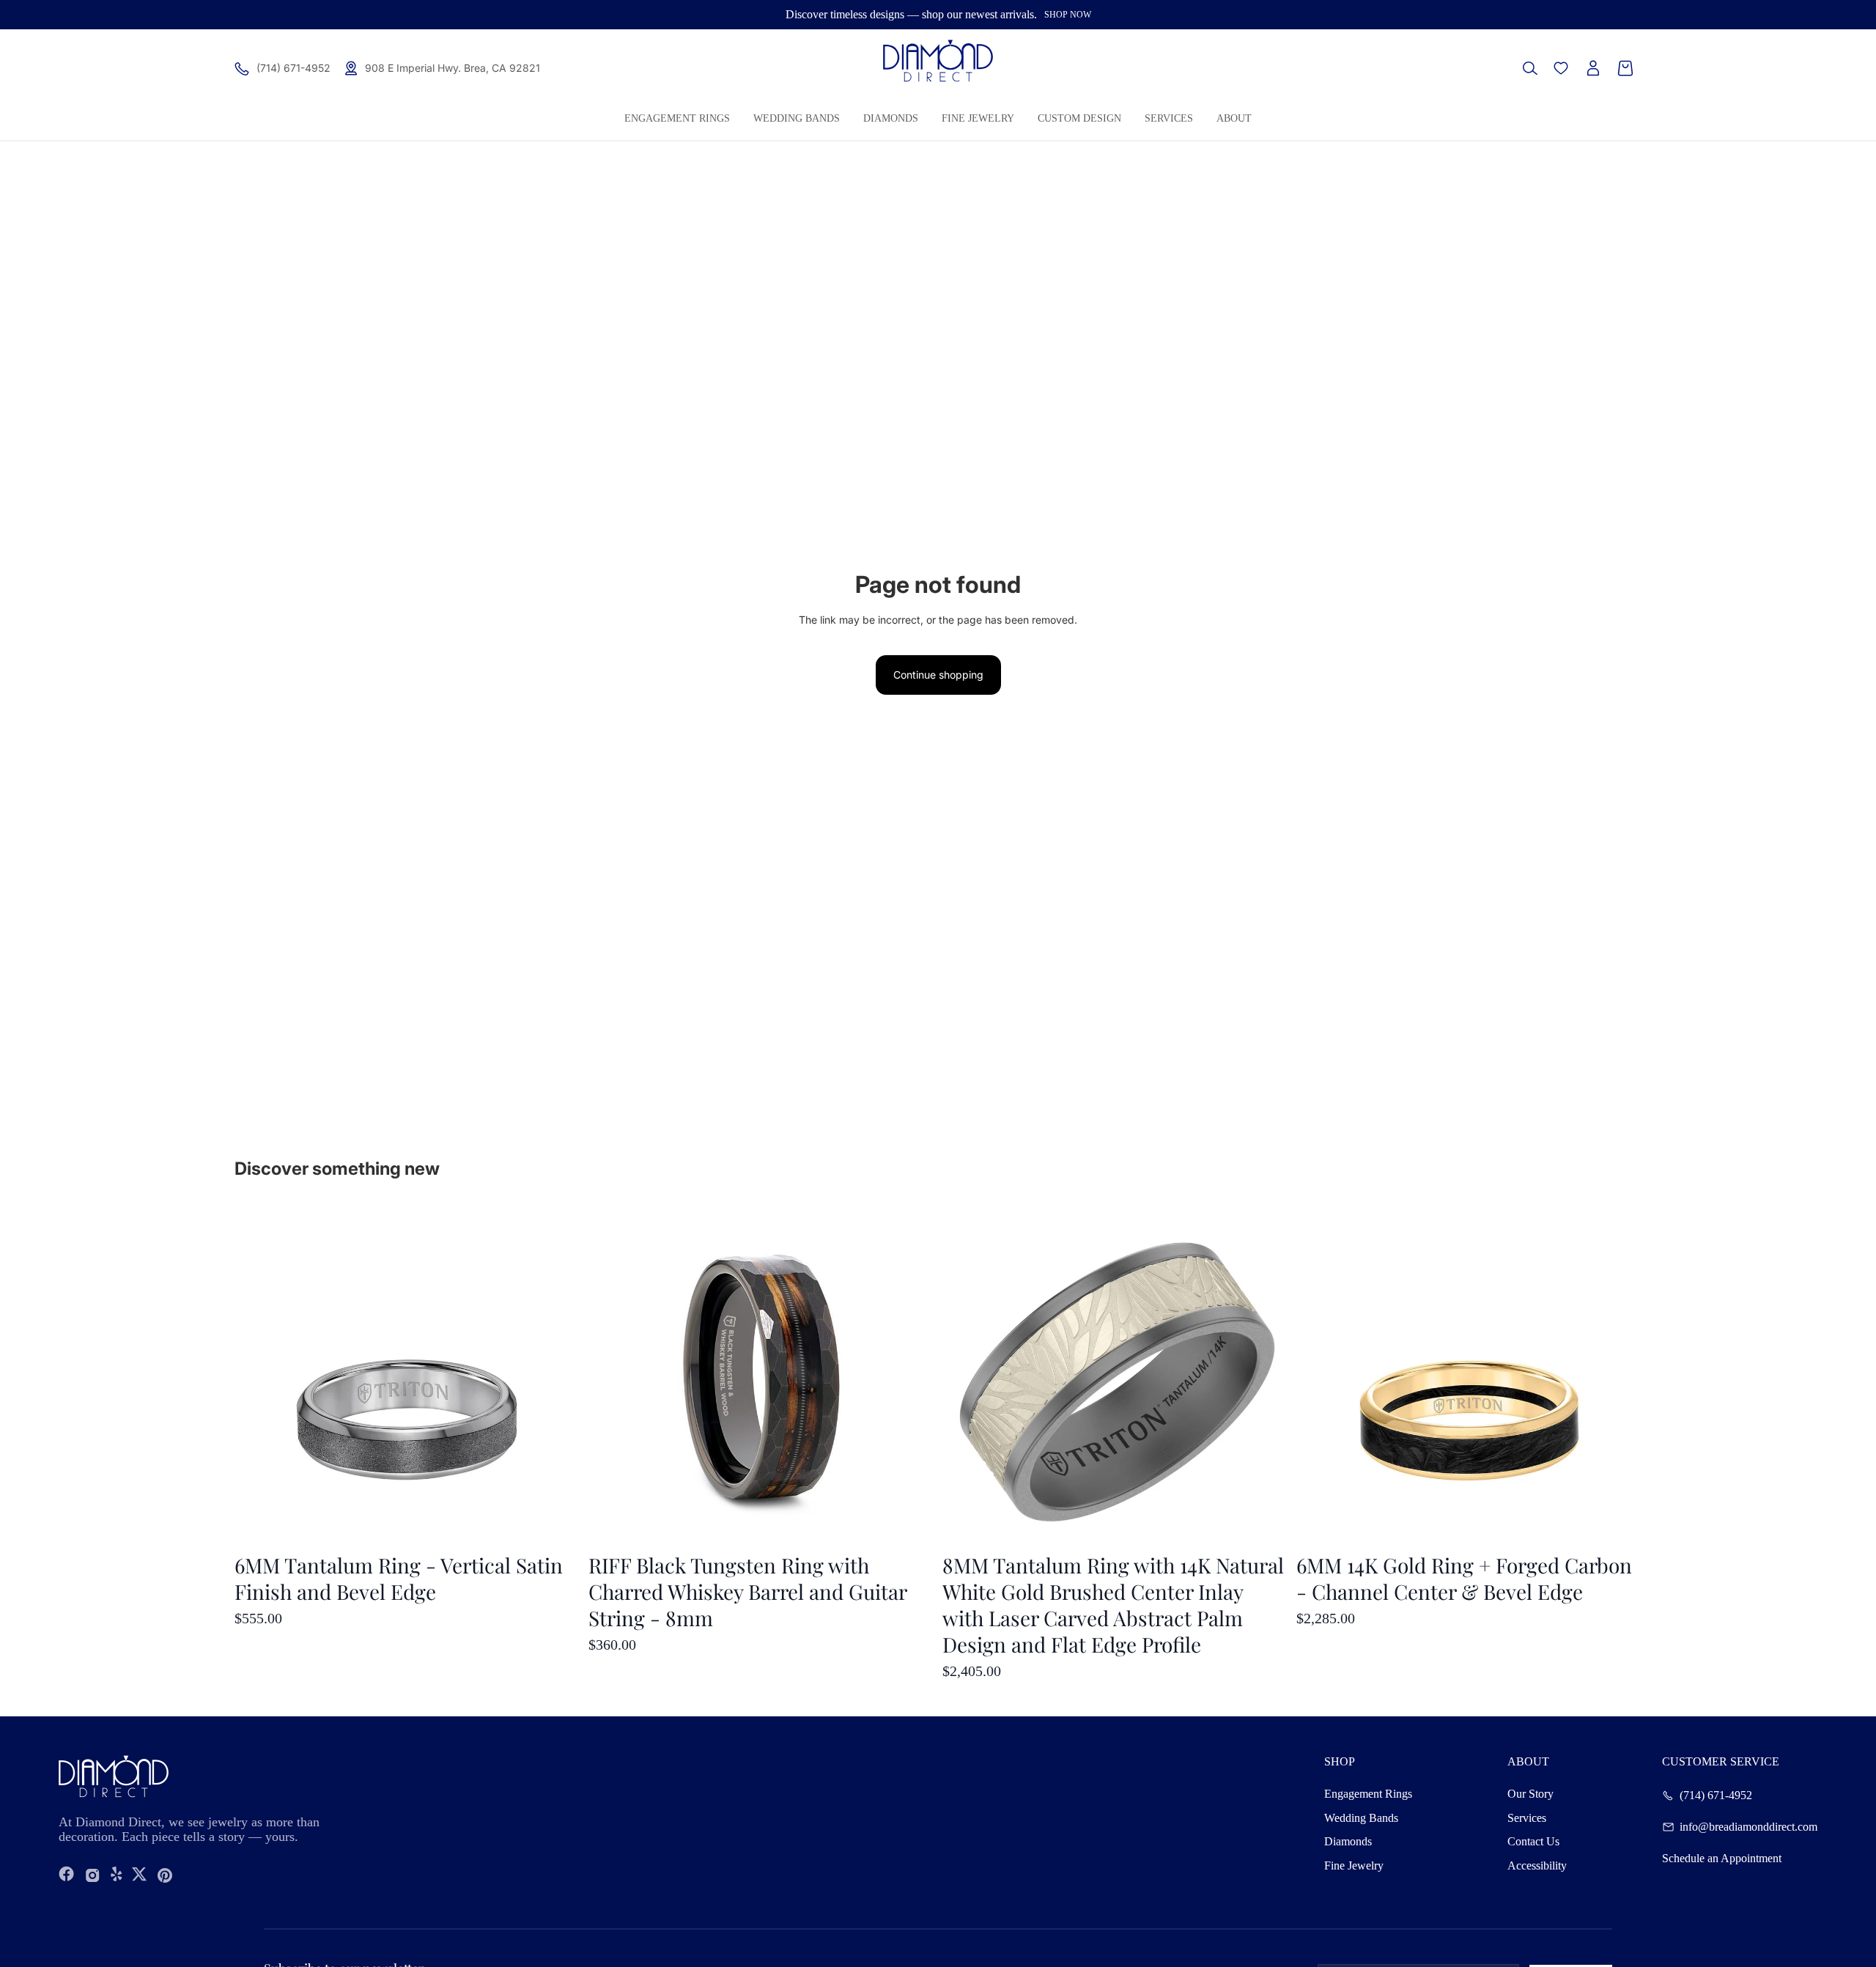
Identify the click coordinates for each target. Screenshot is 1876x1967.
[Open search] (1530, 68)
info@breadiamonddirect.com (1748, 1827)
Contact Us (1533, 1841)
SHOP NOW (1068, 15)
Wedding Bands (1361, 1818)
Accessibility (1537, 1865)
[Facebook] (67, 1875)
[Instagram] (93, 1875)
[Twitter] (139, 1875)
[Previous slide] (1318, 1377)
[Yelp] (117, 1875)
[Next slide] (1620, 1377)
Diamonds (1348, 1841)
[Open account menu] (1593, 68)
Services (1527, 1818)
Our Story (1530, 1794)
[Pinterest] (165, 1875)
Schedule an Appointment (1722, 1859)
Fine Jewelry (1354, 1865)
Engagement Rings (1368, 1794)
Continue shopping (938, 675)
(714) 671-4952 (1716, 1796)
